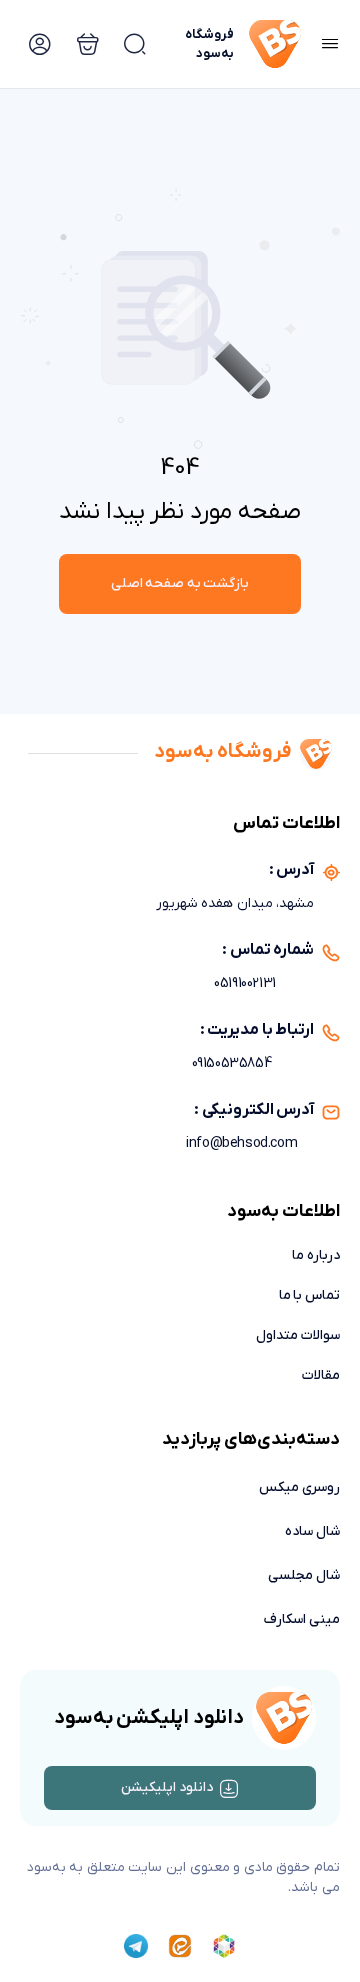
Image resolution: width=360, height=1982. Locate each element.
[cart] (135, 44)
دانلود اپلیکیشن (167, 1787)
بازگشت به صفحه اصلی (180, 583)
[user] (40, 44)
